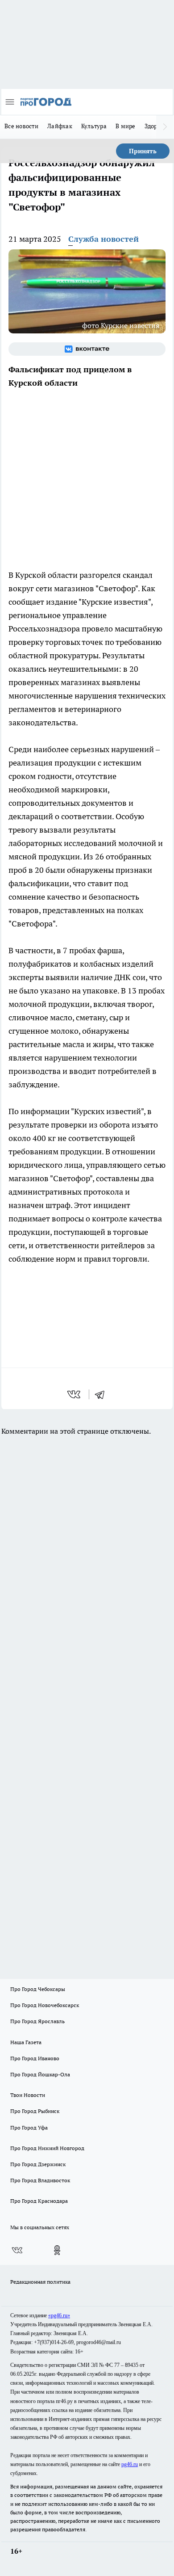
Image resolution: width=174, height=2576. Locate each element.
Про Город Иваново (35, 2058)
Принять (143, 151)
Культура (94, 126)
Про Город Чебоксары (38, 1989)
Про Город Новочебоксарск (45, 2005)
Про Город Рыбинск (35, 2111)
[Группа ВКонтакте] (87, 349)
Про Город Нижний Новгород (47, 2148)
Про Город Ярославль (37, 2021)
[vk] (75, 1394)
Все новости (21, 126)
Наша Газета (26, 2042)
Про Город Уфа (29, 2128)
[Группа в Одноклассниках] (57, 2250)
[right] (165, 127)
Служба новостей (104, 239)
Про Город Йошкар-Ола (40, 2074)
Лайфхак (60, 126)
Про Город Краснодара (39, 2201)
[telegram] (103, 1394)
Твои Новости (28, 2095)
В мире (126, 126)
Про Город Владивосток (40, 2180)
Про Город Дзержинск (38, 2164)
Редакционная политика (40, 2282)
